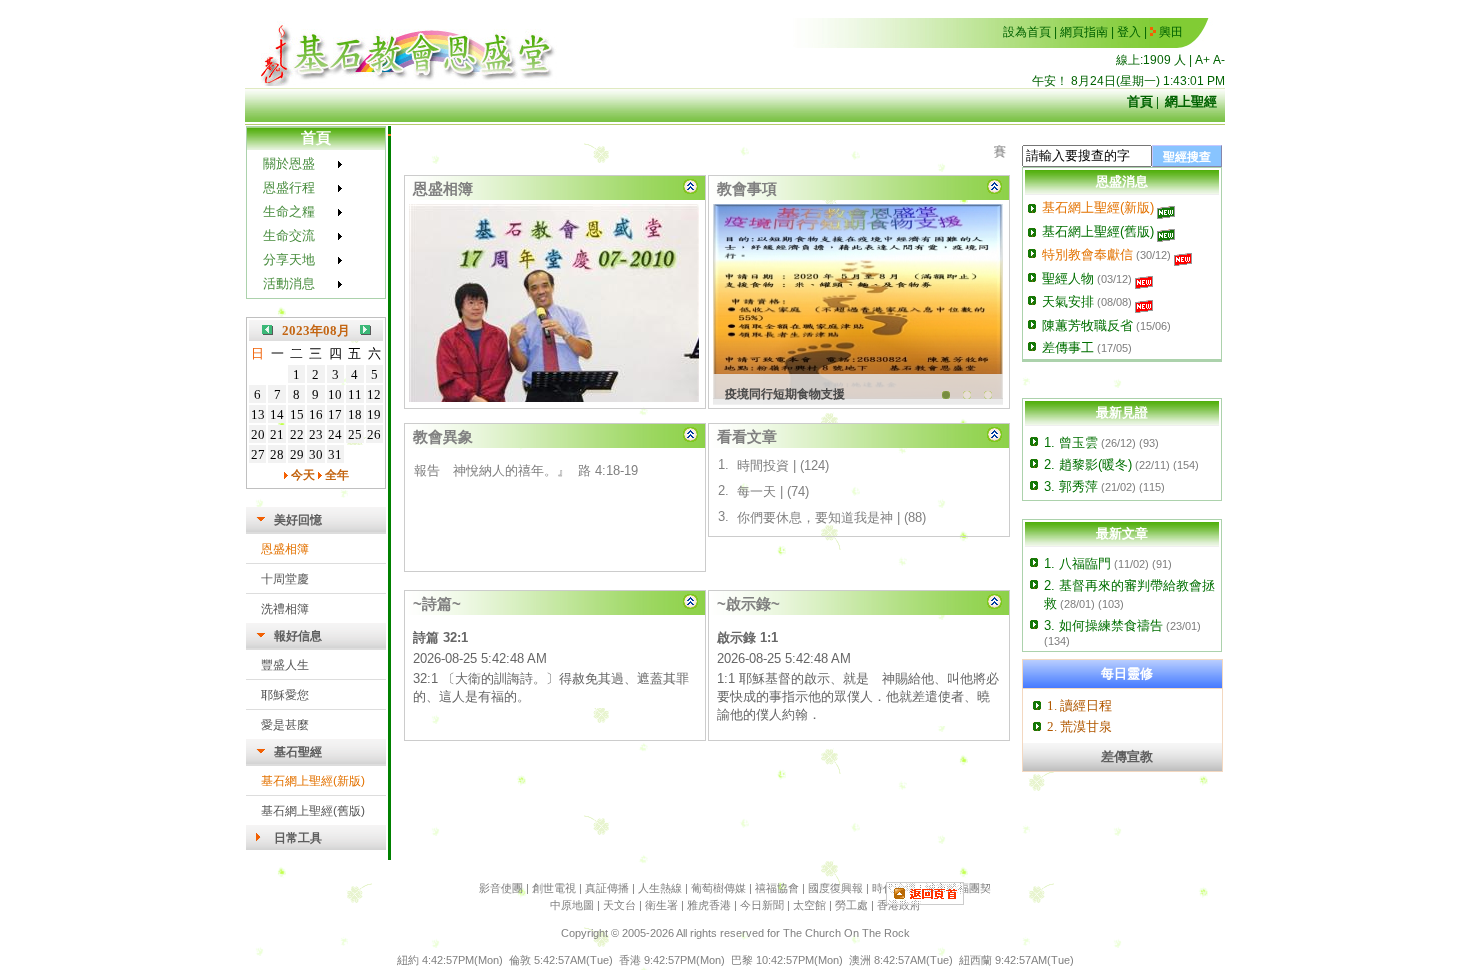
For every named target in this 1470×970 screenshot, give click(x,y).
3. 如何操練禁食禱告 (1103, 625)
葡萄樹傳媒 (718, 888)
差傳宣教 (1127, 756)
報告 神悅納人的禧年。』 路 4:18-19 (526, 464)
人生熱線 (660, 888)
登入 (1129, 32)
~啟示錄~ (748, 603)
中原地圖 (572, 905)
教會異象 (443, 436)
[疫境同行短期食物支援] (858, 304)
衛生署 (661, 905)
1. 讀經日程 (1079, 705)
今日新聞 (762, 905)
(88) (915, 517)
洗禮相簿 (285, 609)
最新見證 (1122, 412)
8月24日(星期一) (1115, 81)
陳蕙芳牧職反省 (1087, 325)
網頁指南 (1084, 32)
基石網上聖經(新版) (313, 781)
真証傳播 (607, 888)
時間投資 (763, 465)
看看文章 (747, 436)
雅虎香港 (709, 905)
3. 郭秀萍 (1071, 486)
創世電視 (554, 888)
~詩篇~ (437, 603)
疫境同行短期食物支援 (785, 394)
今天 (301, 475)
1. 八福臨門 (1077, 563)
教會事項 (747, 188)
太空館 (809, 905)
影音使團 (501, 888)
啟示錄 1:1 (747, 637)
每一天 (756, 491)
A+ (1202, 60)
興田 (1171, 32)
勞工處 (851, 905)
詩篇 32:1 (440, 637)
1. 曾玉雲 (1071, 442)
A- (1219, 60)
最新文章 (1122, 533)
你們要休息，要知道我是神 (815, 517)
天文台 (619, 905)
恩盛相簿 (285, 549)
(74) (798, 491)
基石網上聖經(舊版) (313, 811)
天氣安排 (1068, 301)
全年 (335, 475)
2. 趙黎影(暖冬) (1088, 464)
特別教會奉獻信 (1087, 254)
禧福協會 (777, 888)
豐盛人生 (285, 665)
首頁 (1140, 101)
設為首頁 (1027, 32)
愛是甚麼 (285, 725)
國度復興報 (835, 888)
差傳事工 (1068, 347)
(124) (814, 465)
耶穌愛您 (285, 695)
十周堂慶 (285, 579)
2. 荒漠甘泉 (1079, 726)
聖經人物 (1068, 278)
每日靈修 (1127, 673)
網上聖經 (1191, 101)
